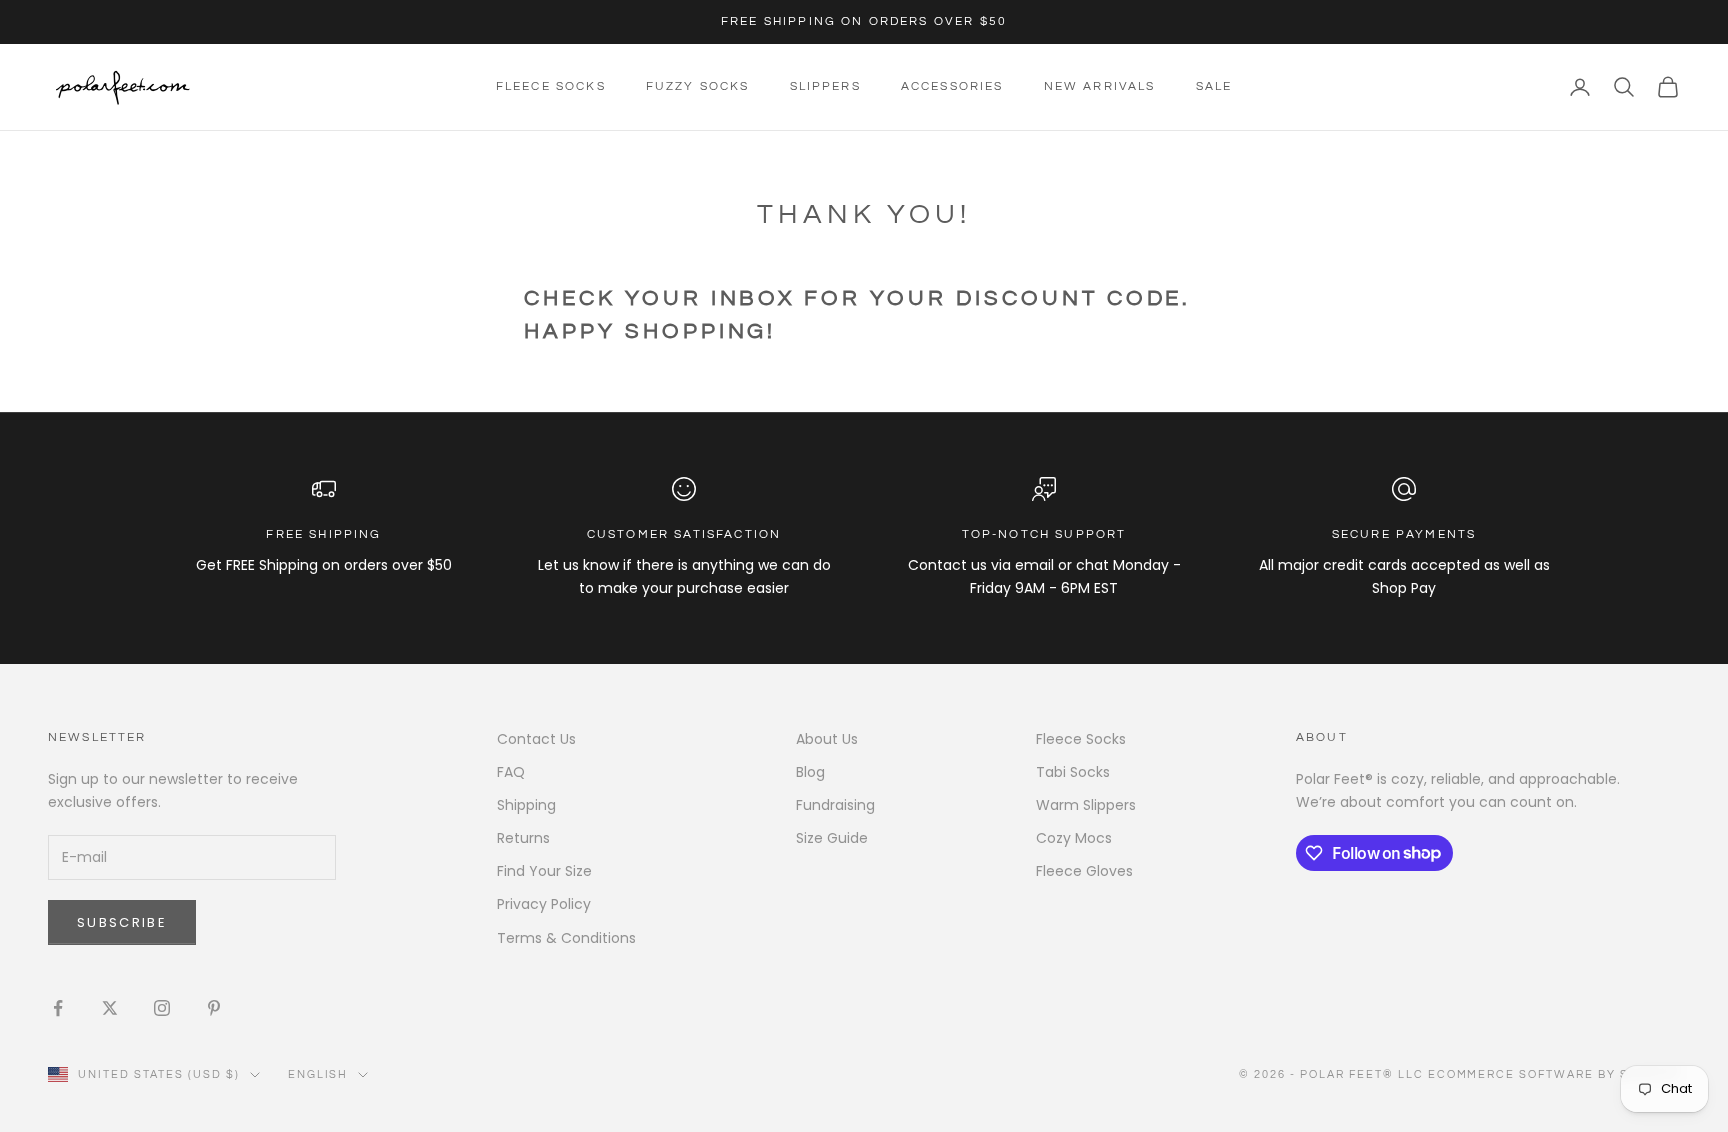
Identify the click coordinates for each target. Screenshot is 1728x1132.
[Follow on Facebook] (58, 1008)
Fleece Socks (551, 86)
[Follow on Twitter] (110, 1008)
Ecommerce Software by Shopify (1554, 1074)
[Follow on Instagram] (162, 1008)
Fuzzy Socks (698, 86)
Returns (523, 838)
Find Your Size (544, 871)
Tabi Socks (1073, 772)
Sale (1214, 86)
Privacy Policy (544, 904)
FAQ (511, 772)
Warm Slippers (1086, 805)
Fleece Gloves (1084, 871)
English (318, 1074)
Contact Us (536, 739)
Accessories (952, 86)
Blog (810, 772)
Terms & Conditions (566, 938)
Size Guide (832, 838)
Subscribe (122, 922)
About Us (827, 739)
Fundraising (835, 805)
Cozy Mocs (1074, 838)
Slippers (825, 86)
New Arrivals (1100, 86)
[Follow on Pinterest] (214, 1008)
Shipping (526, 805)
